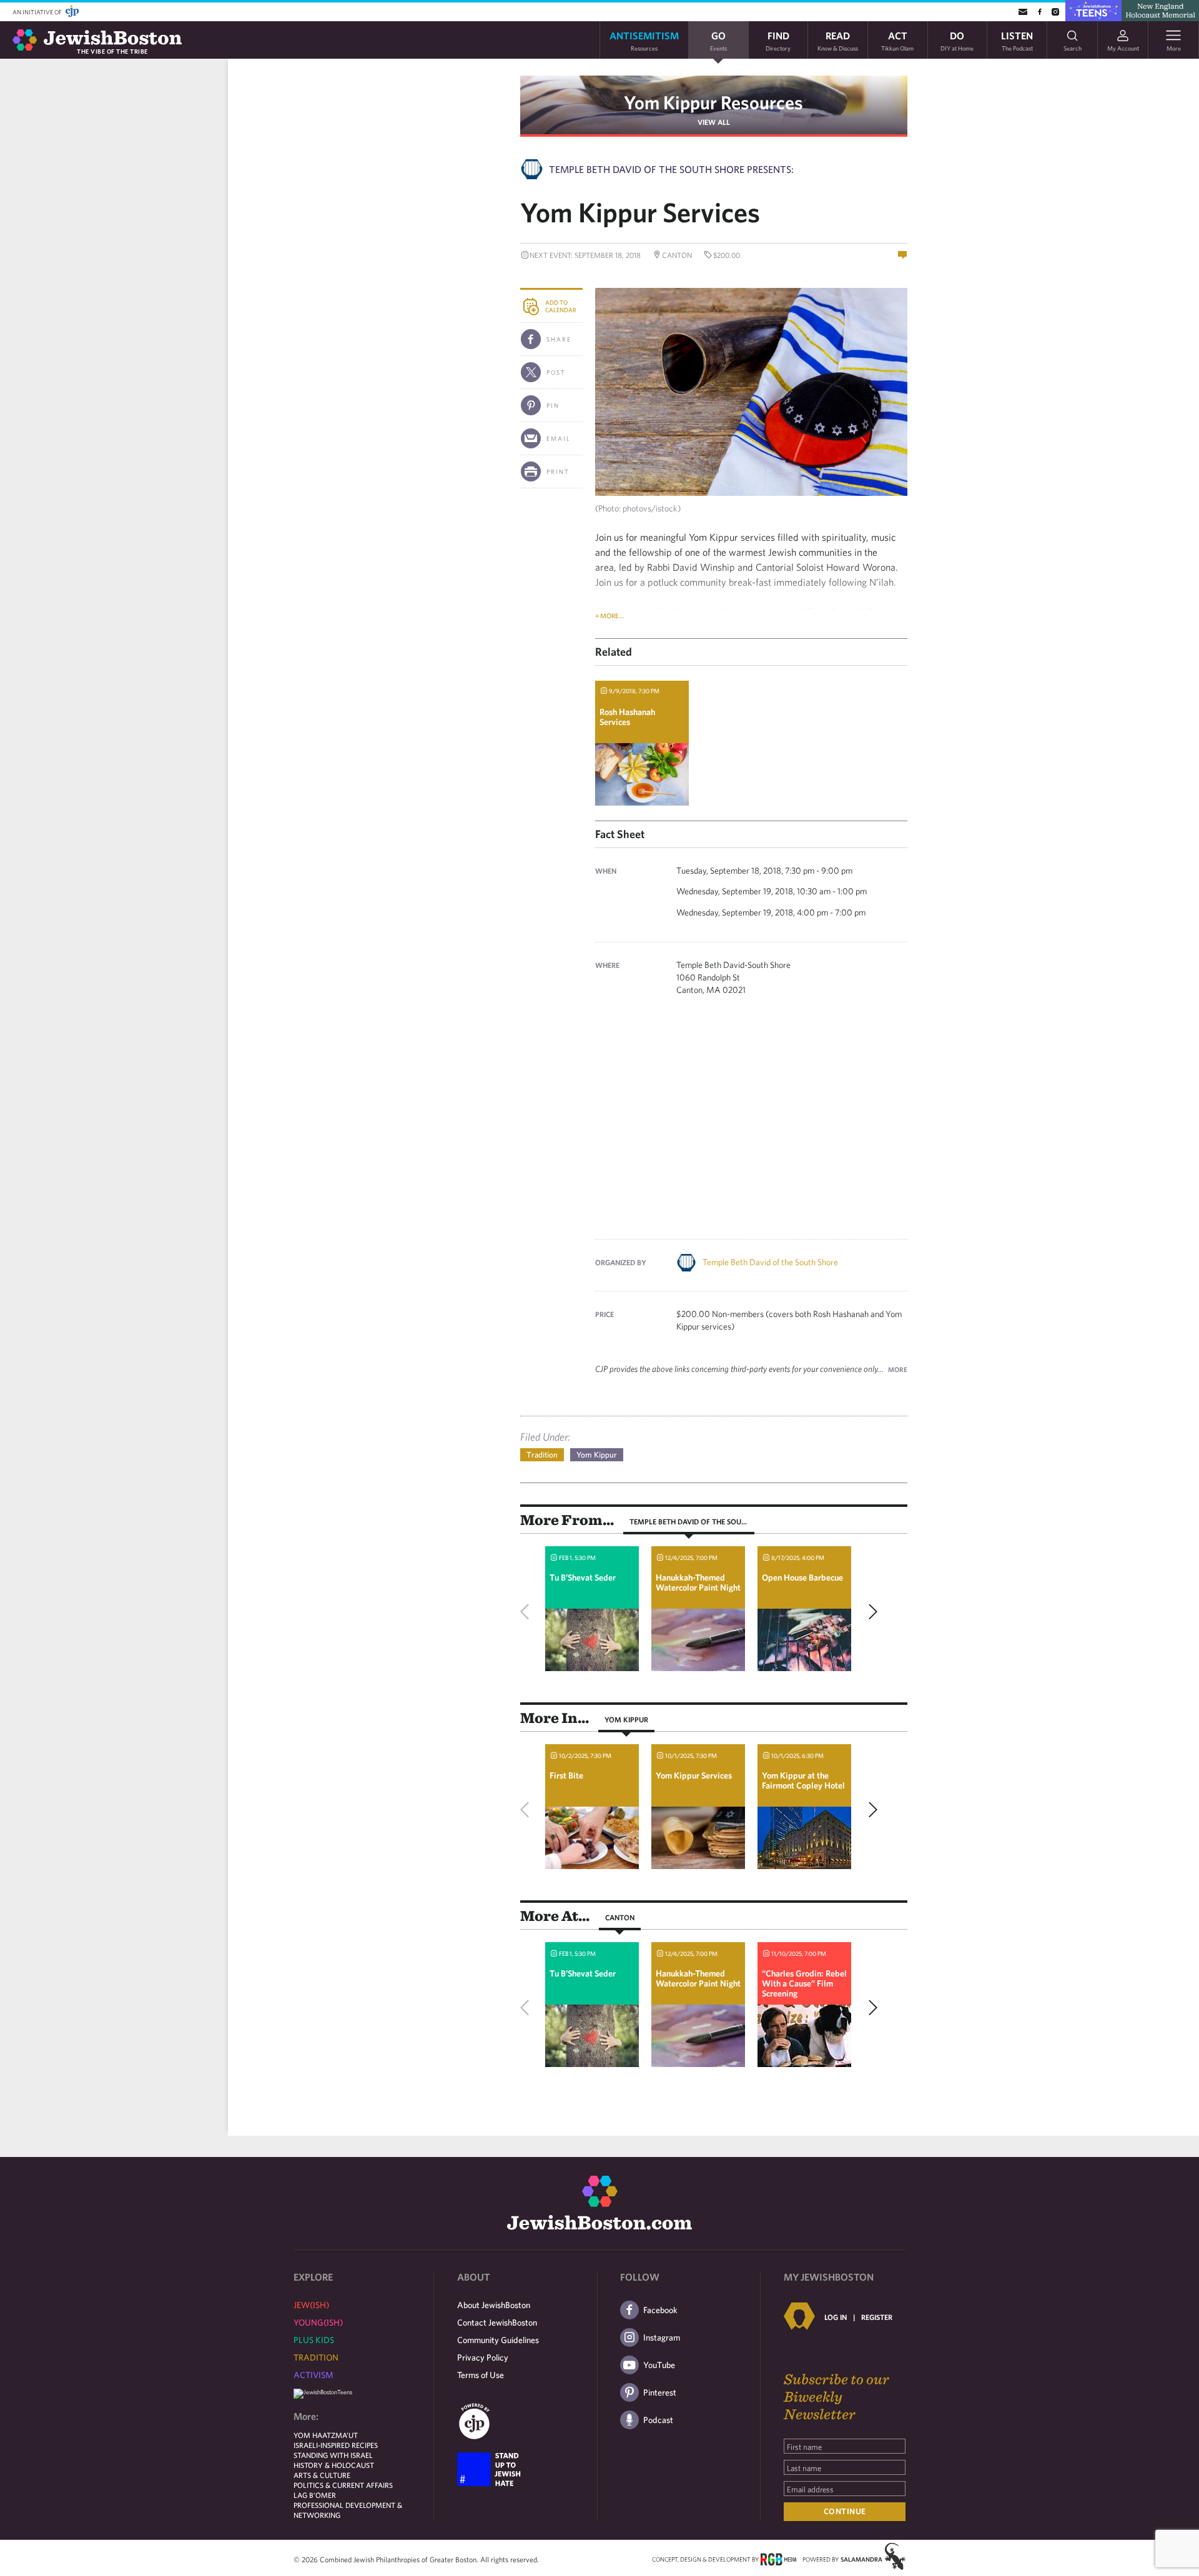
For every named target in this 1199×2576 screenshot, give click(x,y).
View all (714, 122)
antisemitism (644, 40)
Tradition (542, 1455)
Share (559, 339)
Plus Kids (314, 2340)
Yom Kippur (597, 1455)
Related (614, 652)
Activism (313, 2375)
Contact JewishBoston (497, 2322)
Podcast (658, 2420)
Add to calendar (561, 306)
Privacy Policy (483, 2357)
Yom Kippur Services (694, 1775)
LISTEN (1017, 40)
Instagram (662, 2337)
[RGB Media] (778, 2559)
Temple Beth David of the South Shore (770, 1262)
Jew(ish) (311, 2305)
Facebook (660, 2310)
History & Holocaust (334, 2465)
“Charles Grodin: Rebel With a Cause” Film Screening (804, 1983)
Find (778, 40)
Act (897, 40)
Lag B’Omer (315, 2495)
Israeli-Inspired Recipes (336, 2445)
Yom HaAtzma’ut (326, 2435)
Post (556, 372)
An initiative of (38, 12)
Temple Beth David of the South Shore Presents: (671, 169)
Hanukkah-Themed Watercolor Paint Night (698, 1582)
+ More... (610, 615)
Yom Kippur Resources (713, 102)
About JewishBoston (494, 2305)
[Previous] (528, 1612)
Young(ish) (318, 2322)
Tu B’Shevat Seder (583, 1577)
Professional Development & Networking (348, 2510)
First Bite (566, 1775)
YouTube (659, 2365)
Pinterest (660, 2392)
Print (558, 471)
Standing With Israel (333, 2455)
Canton (620, 1917)
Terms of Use (481, 2375)
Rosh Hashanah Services (627, 717)
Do (957, 40)
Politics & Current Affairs (343, 2485)
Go (718, 40)
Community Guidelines (498, 2340)
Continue (845, 2511)
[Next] (870, 1612)
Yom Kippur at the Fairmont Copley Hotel (803, 1780)
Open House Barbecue (802, 1577)
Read (838, 40)
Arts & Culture (322, 2475)
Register (877, 2317)
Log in (836, 2317)
